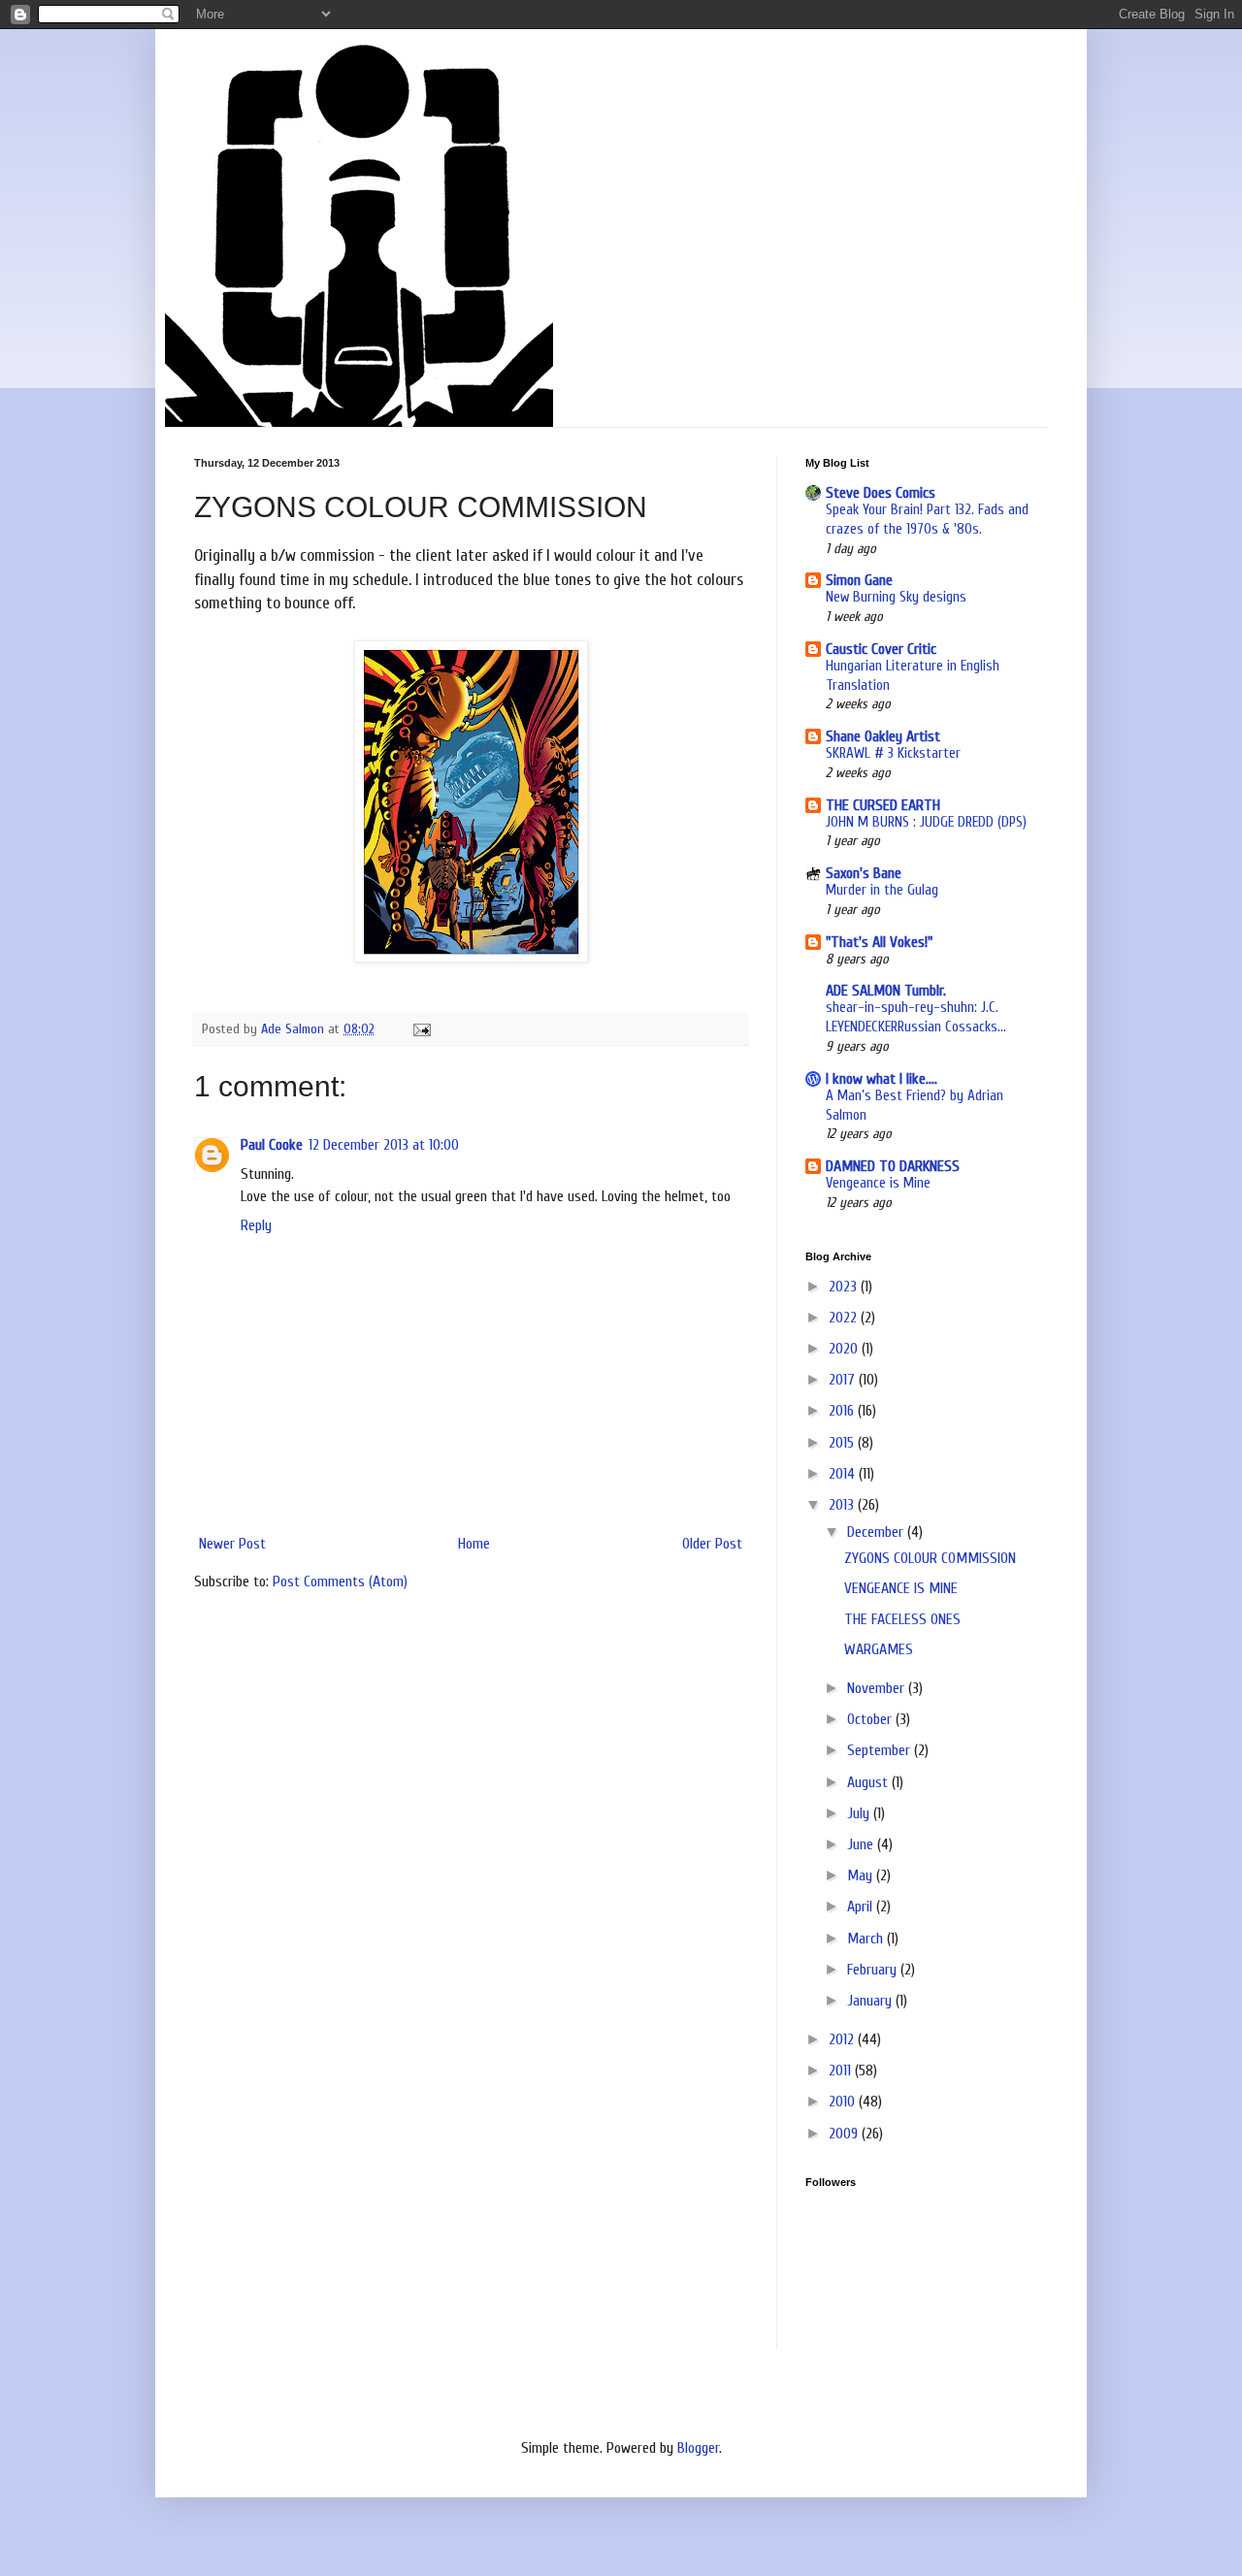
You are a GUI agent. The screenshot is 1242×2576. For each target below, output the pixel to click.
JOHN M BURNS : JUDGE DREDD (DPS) (926, 822)
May (862, 1875)
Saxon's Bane (864, 873)
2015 (843, 1443)
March (867, 1939)
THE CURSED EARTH (883, 805)
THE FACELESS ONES (902, 1619)
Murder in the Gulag (882, 890)
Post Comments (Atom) (340, 1581)
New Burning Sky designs (896, 597)
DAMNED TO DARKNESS (893, 1166)
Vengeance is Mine (878, 1183)
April (862, 1907)
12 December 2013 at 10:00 (384, 1145)
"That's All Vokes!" (879, 942)
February (874, 1970)
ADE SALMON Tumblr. (886, 991)
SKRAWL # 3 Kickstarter (893, 753)
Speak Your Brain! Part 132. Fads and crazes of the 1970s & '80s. (927, 519)
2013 (843, 1505)
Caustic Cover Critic (881, 649)
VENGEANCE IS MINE (901, 1588)
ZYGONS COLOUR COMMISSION (930, 1558)
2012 (843, 2039)
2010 (844, 2102)
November (878, 1688)
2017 (844, 1380)
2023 (845, 1287)
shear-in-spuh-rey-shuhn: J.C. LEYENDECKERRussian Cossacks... (916, 1017)
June (862, 1844)
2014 (844, 1474)
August (869, 1782)
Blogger (698, 2448)
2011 (842, 2071)
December (877, 1532)
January (871, 2001)
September (881, 1750)
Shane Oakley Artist (883, 736)
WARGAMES (879, 1649)
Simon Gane (859, 580)
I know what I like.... (882, 1079)
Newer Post (232, 1544)
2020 (845, 1349)
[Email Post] (421, 1029)
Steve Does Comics (881, 493)
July (860, 1813)
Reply (256, 1225)
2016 (843, 1411)
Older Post (712, 1544)
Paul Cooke (272, 1145)
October (871, 1719)
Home (474, 1544)
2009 (845, 2134)
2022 (845, 1318)
